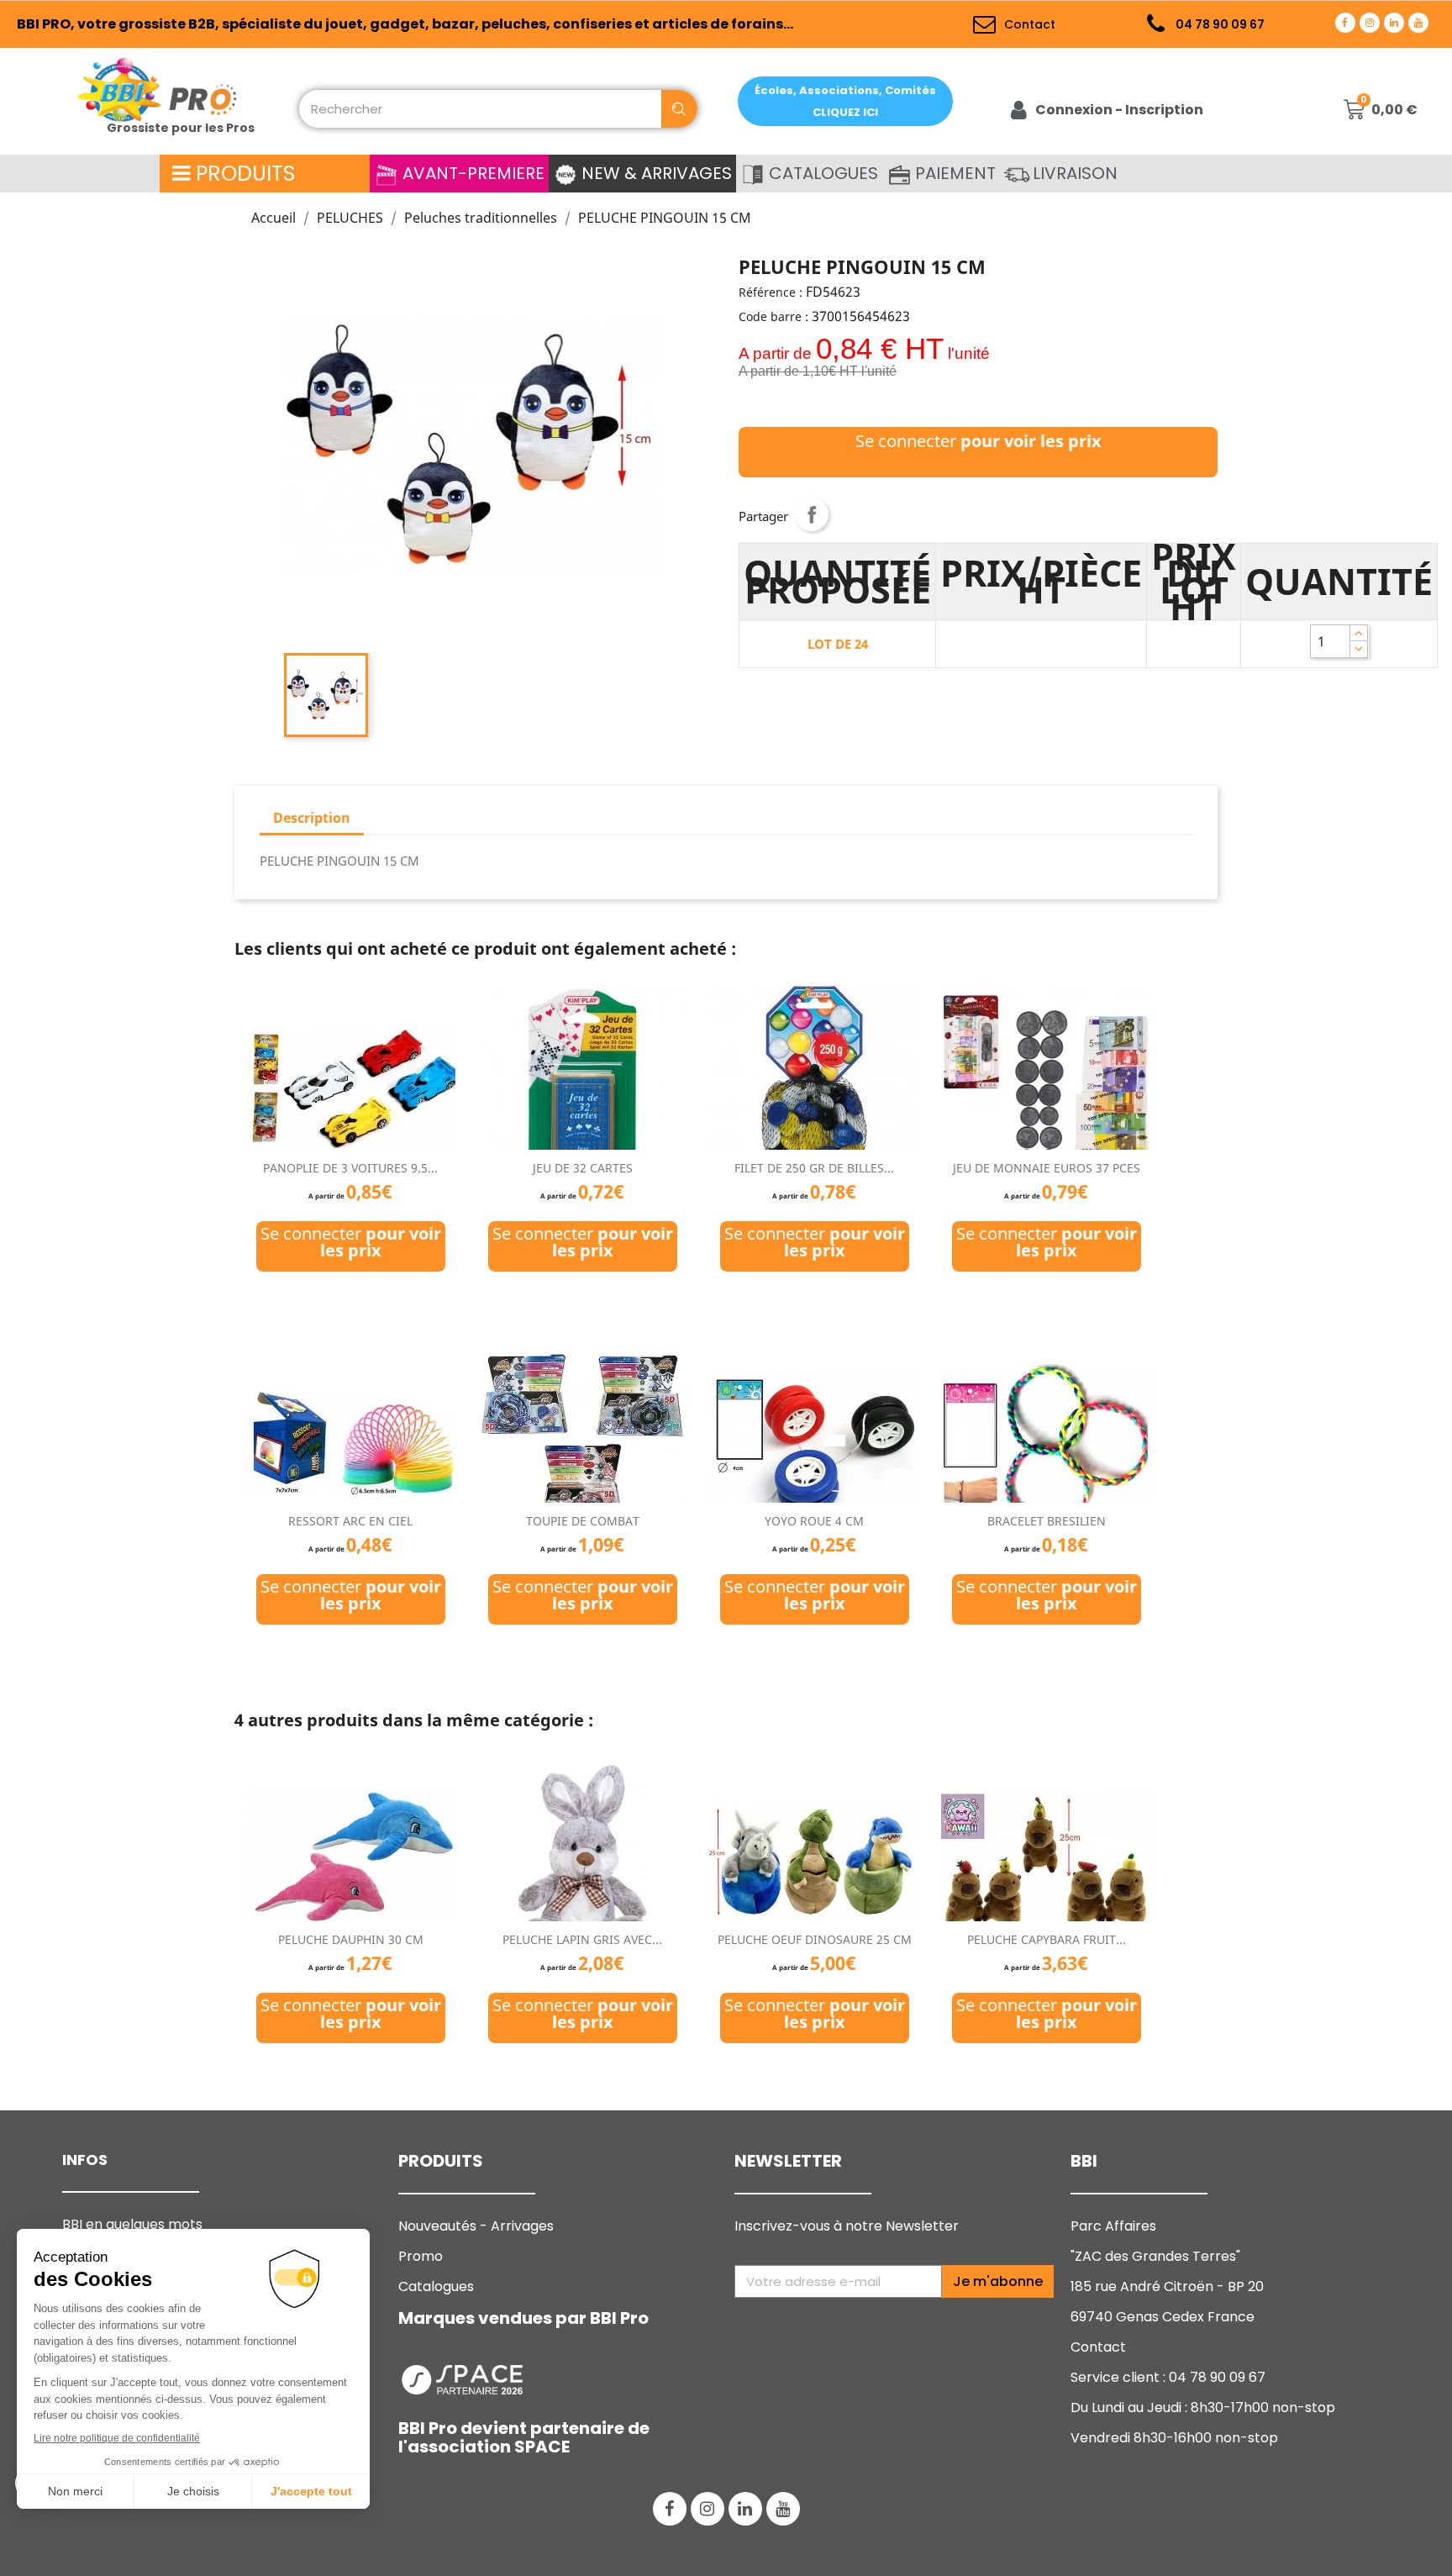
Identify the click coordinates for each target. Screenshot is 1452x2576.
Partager (812, 514)
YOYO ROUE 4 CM (814, 1521)
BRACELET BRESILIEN (1047, 1521)
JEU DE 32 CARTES (583, 1168)
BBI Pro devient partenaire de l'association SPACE (524, 2437)
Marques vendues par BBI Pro (523, 2318)
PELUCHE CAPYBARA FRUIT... (1047, 1939)
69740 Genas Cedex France (1163, 2317)
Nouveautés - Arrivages (478, 2226)
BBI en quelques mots (132, 2224)
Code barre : (773, 316)
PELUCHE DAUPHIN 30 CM (351, 1939)
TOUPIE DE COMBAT (583, 1521)
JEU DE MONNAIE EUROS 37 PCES (1047, 1168)
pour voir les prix (1031, 441)
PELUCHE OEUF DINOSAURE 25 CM (815, 1939)
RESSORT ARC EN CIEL (350, 1521)
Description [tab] (312, 818)
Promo (421, 2256)
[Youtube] (1418, 23)
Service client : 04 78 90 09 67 (1168, 2377)
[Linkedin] (1394, 23)
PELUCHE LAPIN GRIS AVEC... (582, 1939)
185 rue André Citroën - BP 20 (1167, 2286)
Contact (1098, 2347)
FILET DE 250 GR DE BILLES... (814, 1168)
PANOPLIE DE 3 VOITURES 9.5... (350, 1168)
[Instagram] (1370, 23)
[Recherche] (679, 109)
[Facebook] (1345, 23)
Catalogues (436, 2286)
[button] (845, 101)
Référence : (771, 292)
